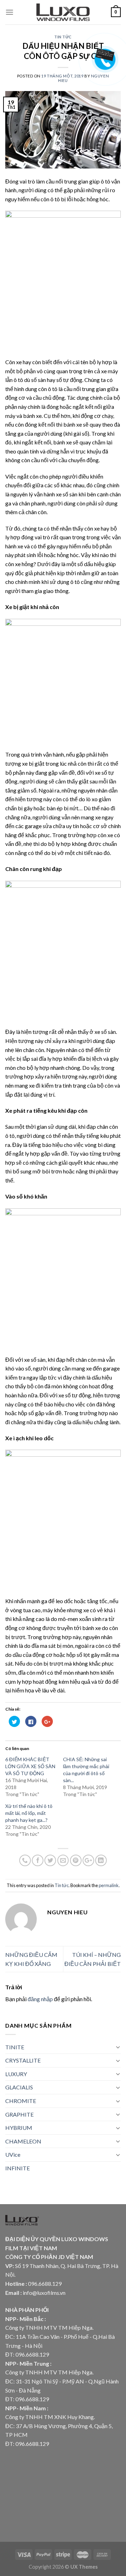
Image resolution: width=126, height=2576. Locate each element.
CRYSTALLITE (23, 2060)
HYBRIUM (19, 2128)
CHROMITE (21, 2101)
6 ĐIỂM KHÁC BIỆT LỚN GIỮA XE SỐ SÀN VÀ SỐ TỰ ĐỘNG (30, 1766)
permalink (109, 1885)
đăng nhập (40, 1999)
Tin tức (63, 37)
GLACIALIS (19, 2087)
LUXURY (16, 2074)
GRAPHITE (19, 2114)
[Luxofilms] (63, 12)
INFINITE (17, 2168)
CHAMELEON (23, 2141)
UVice (13, 2154)
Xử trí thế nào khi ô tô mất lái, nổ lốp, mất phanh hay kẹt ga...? (29, 1813)
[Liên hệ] (104, 54)
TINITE (15, 2047)
